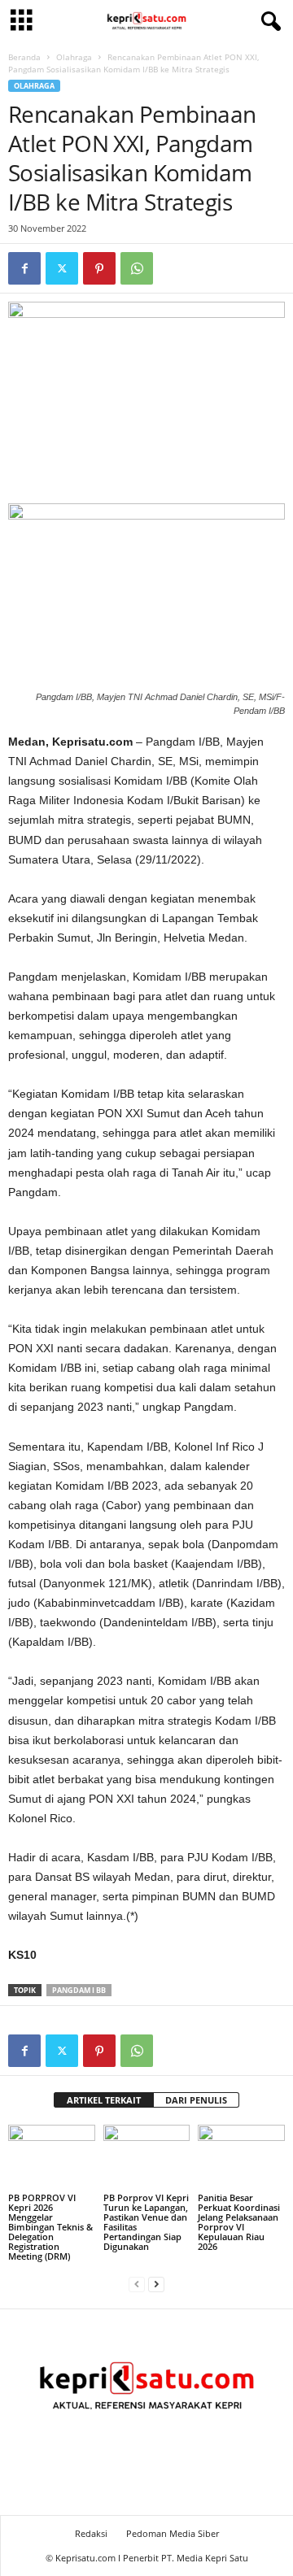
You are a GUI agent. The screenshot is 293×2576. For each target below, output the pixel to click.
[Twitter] (62, 268)
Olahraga (74, 57)
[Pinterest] (99, 268)
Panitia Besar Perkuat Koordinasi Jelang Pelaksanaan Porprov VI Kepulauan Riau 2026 (239, 2222)
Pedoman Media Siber (173, 2533)
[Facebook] (24, 268)
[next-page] (156, 2284)
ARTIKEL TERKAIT (104, 2100)
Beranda (24, 57)
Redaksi (91, 2533)
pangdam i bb (79, 1990)
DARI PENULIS (196, 2100)
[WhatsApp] (137, 268)
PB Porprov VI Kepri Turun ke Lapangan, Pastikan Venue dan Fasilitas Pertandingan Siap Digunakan (146, 2222)
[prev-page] (137, 2284)
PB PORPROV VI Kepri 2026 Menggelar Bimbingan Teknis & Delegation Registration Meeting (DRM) (50, 2227)
